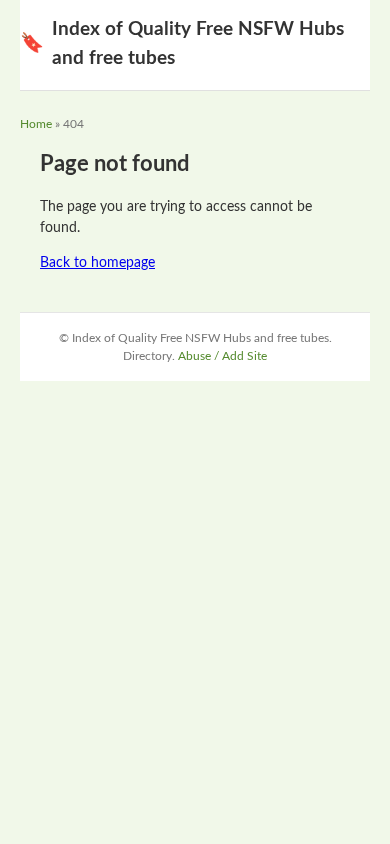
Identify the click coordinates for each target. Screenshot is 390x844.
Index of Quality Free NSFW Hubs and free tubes (182, 44)
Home (36, 124)
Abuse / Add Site (222, 356)
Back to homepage (97, 263)
